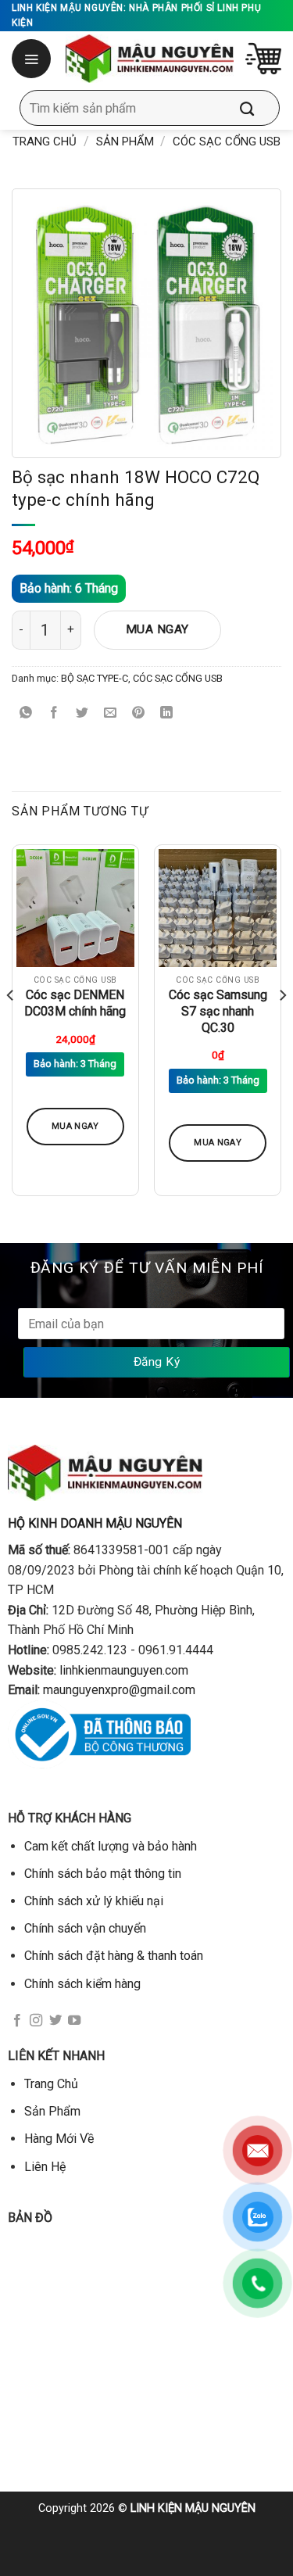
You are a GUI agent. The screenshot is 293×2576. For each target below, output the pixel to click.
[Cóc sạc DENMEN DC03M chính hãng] (75, 908)
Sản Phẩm (125, 142)
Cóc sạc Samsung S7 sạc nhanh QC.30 (218, 1011)
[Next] (282, 1026)
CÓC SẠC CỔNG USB (227, 142)
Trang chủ (45, 142)
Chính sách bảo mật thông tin (103, 1874)
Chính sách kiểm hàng (82, 1984)
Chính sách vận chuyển (85, 1928)
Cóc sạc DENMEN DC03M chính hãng (75, 1003)
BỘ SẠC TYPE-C (95, 678)
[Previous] (11, 1026)
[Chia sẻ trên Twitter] (82, 713)
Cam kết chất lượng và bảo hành (111, 1846)
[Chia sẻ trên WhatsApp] (26, 713)
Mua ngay (157, 629)
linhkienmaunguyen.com (124, 1670)
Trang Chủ (51, 2084)
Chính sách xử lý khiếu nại (94, 1901)
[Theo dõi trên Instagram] (36, 2021)
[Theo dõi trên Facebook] (17, 2021)
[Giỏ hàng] (263, 59)
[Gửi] (259, 108)
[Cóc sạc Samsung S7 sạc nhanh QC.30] (218, 908)
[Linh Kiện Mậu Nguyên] (150, 59)
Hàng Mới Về (59, 2139)
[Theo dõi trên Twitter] (55, 2021)
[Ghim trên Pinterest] (139, 713)
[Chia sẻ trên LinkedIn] (167, 713)
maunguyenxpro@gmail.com (119, 1690)
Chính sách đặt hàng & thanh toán (114, 1956)
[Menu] (33, 59)
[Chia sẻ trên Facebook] (54, 713)
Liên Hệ (45, 2167)
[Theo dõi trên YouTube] (74, 2021)
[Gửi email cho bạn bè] (111, 713)
